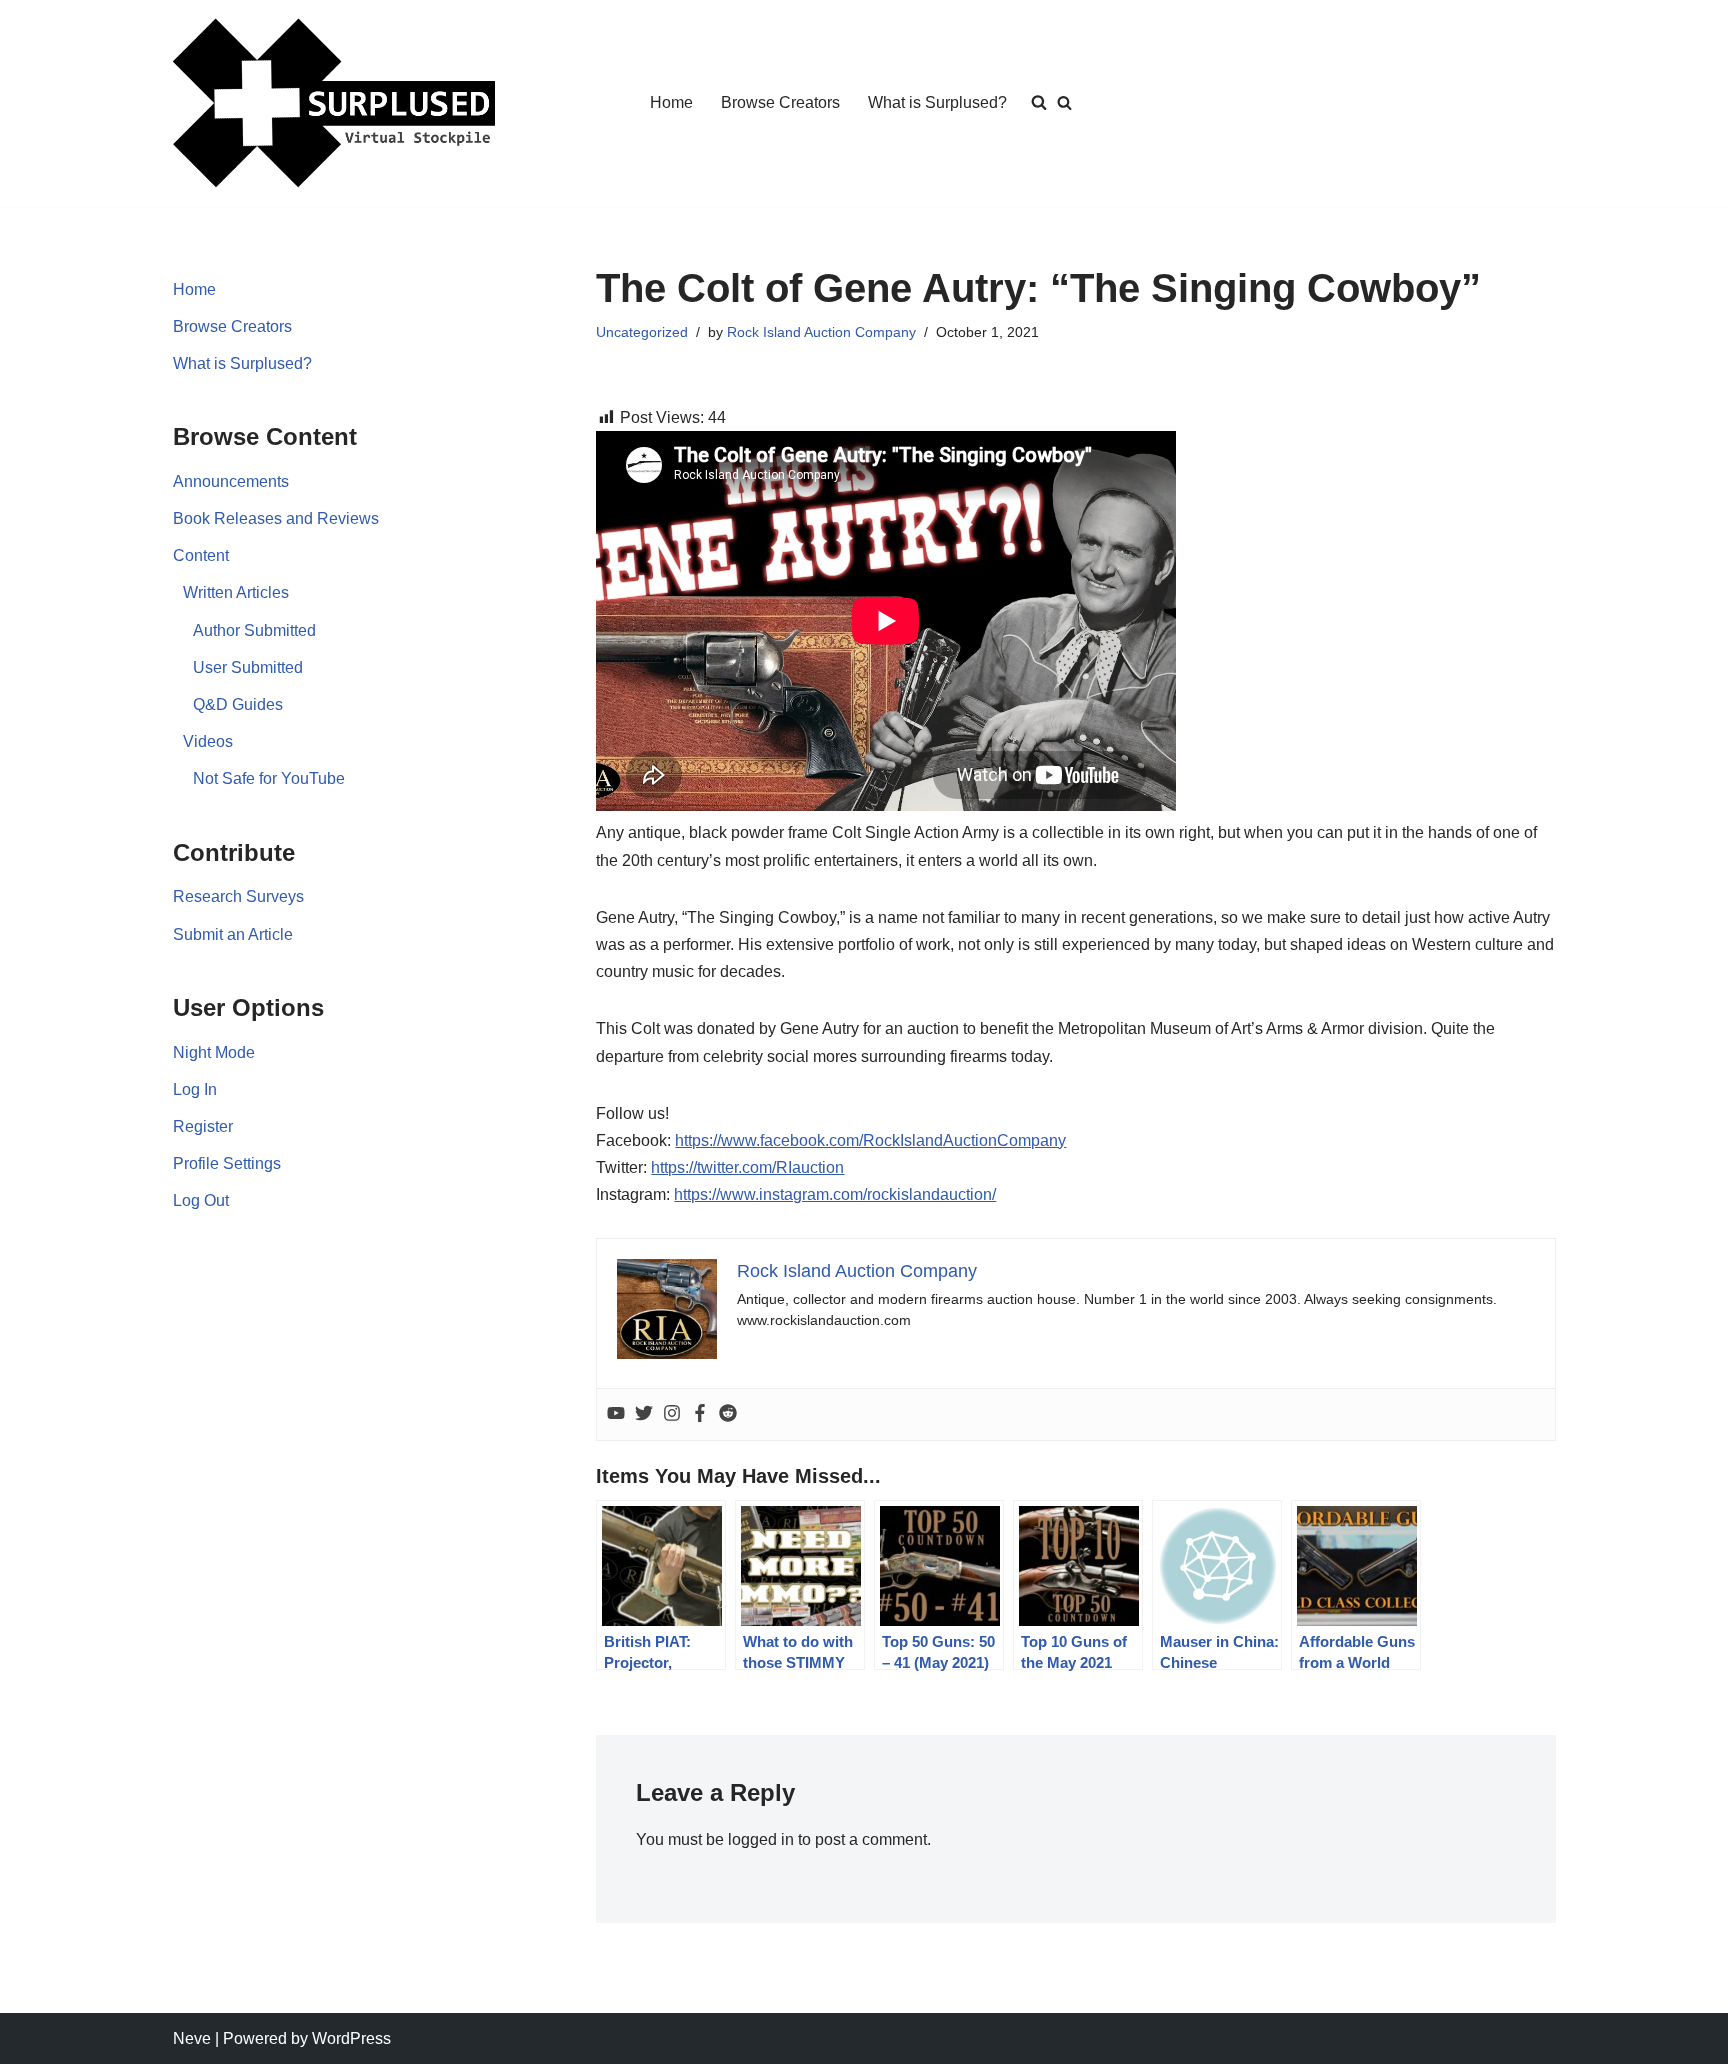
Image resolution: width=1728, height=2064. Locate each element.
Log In (195, 1089)
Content (201, 555)
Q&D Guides (238, 704)
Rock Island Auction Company (821, 332)
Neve (192, 2038)
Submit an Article (233, 934)
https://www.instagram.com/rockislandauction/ (835, 1194)
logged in (761, 1839)
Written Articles (236, 592)
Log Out (201, 1200)
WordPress (351, 2038)
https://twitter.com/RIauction (747, 1167)
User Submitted (248, 667)
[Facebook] (700, 1414)
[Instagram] (672, 1414)
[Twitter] (644, 1414)
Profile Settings (227, 1163)
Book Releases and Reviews (276, 518)
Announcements (231, 481)
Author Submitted (254, 630)
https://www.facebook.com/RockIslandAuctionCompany (870, 1140)
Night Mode (214, 1052)
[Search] (1064, 102)
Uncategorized (642, 332)
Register (203, 1126)
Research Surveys (238, 896)
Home (671, 102)
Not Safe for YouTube (269, 778)
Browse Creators (780, 102)
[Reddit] (728, 1414)
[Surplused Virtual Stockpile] (334, 103)
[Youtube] (616, 1414)
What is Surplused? (937, 102)
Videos (208, 741)
